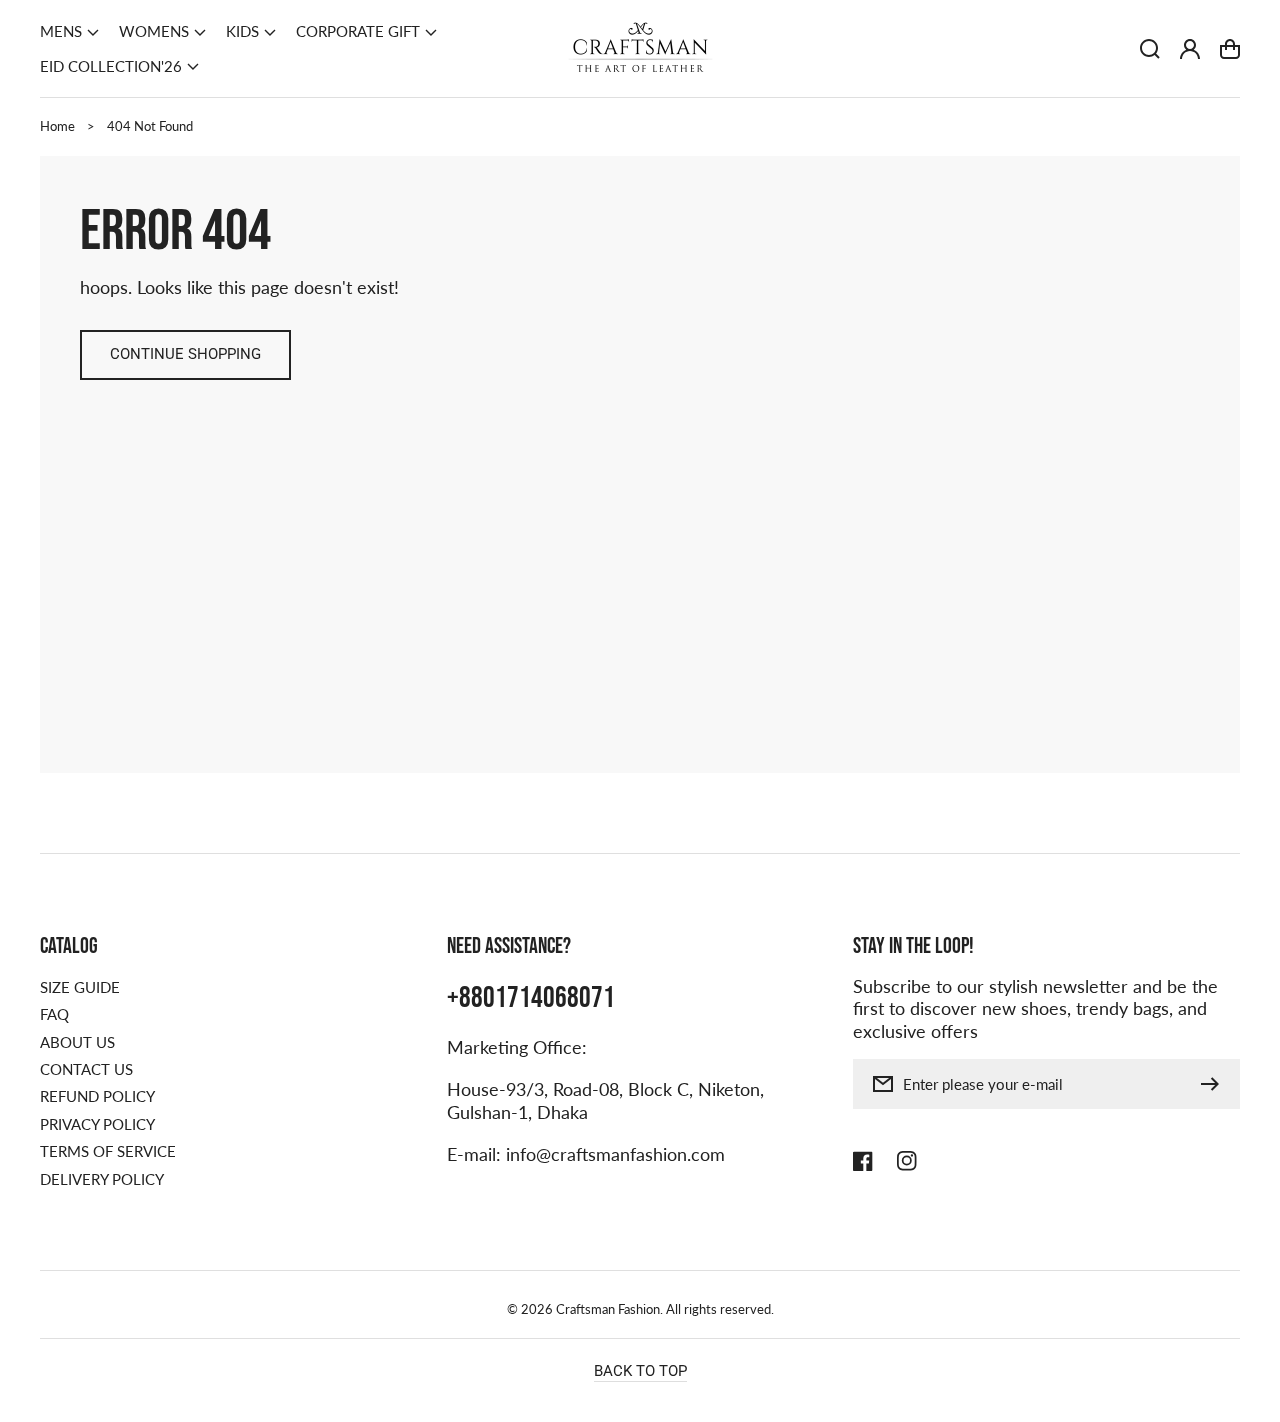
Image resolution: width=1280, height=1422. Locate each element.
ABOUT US (77, 1042)
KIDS (242, 31)
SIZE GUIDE (80, 987)
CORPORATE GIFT (358, 31)
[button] (69, 32)
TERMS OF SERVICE (108, 1151)
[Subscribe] (1215, 1084)
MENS (61, 31)
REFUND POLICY (97, 1096)
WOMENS (154, 31)
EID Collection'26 (111, 66)
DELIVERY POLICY (102, 1179)
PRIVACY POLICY (97, 1124)
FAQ (54, 1014)
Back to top (640, 1371)
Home (57, 126)
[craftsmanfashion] (640, 49)
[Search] (1150, 49)
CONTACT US (86, 1069)
